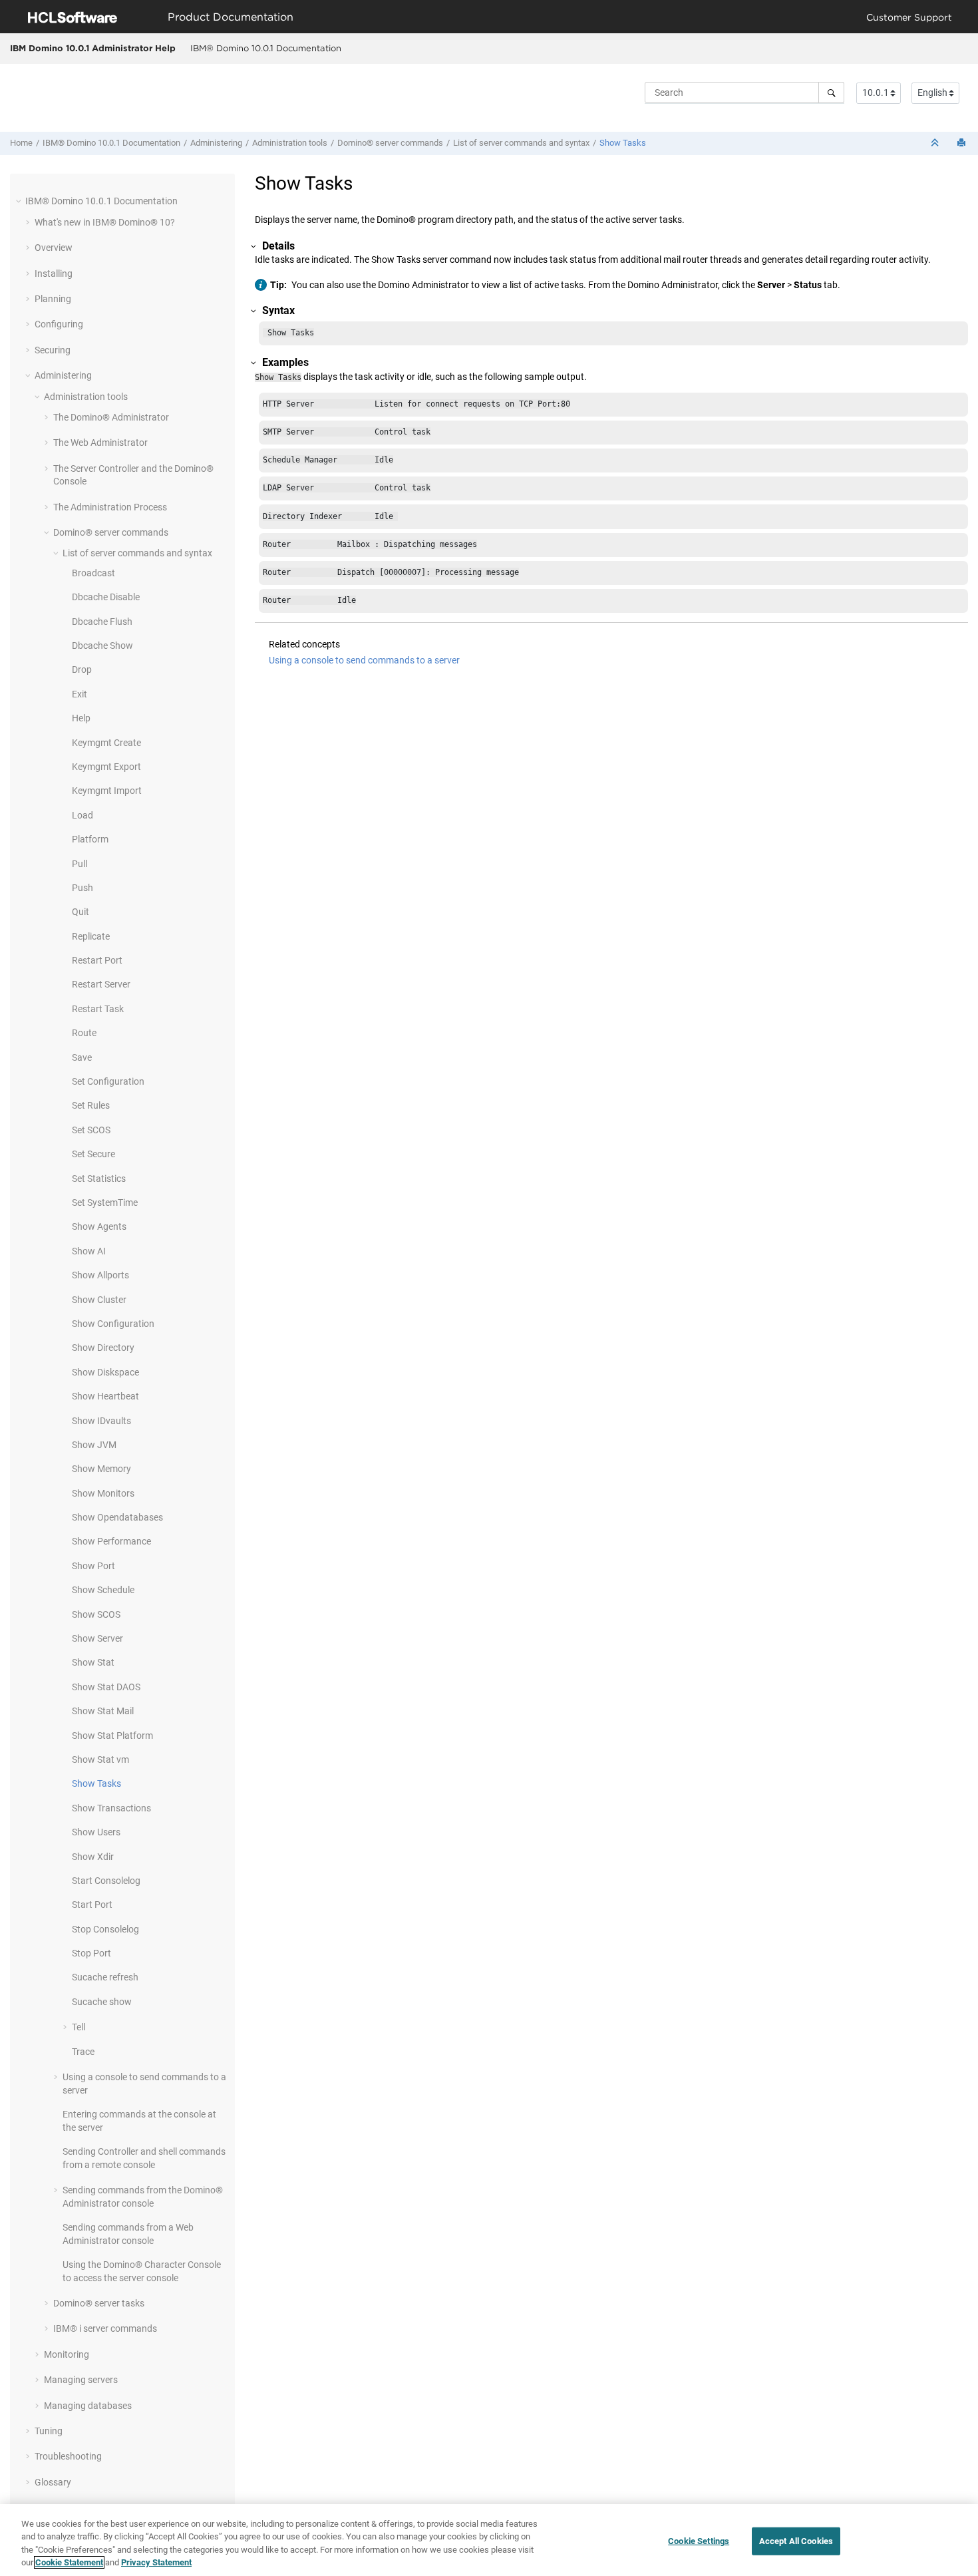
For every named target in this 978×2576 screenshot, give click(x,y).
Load (82, 815)
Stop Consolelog (105, 1929)
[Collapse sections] (936, 143)
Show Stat (93, 1662)
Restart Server (101, 984)
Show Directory (103, 1348)
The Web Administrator (100, 443)
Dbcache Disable (106, 597)
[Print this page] (963, 143)
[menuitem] (265, 49)
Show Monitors (103, 1493)
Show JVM (94, 1445)
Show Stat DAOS (106, 1687)
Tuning (49, 2431)
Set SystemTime (105, 1202)
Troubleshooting (68, 2456)
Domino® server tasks (99, 2303)
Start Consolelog (106, 1881)
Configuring (59, 324)
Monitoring (67, 2354)
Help (81, 718)
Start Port (92, 1905)
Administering (216, 143)
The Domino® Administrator (111, 417)
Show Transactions (111, 1808)
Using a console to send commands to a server (364, 660)
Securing (53, 350)
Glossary (53, 2482)
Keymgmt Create (106, 743)
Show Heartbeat (105, 1396)
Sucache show (102, 2002)
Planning (53, 299)
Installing (54, 274)
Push (82, 888)
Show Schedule (103, 1590)
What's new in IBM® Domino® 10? (105, 222)
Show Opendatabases (117, 1517)
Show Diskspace (105, 1372)
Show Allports (100, 1275)
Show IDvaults (101, 1421)
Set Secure (93, 1154)
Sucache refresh (105, 1977)
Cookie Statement (69, 2562)
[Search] (831, 92)
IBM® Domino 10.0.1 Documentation (266, 48)
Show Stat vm (100, 1759)
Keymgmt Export (106, 767)
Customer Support (909, 17)
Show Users (96, 1832)
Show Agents (99, 1226)
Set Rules (91, 1105)
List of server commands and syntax (521, 143)
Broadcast (93, 573)
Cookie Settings (699, 2541)
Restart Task (98, 1009)
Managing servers (81, 2380)
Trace (83, 2052)
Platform (90, 839)
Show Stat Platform (112, 1736)
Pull (80, 864)
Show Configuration (113, 1324)
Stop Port (91, 1953)
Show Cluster (99, 1300)
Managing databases (88, 2406)
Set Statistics (99, 1179)
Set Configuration (108, 1081)
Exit (80, 694)
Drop (82, 669)
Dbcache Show (102, 645)
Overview (54, 248)
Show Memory (101, 1469)
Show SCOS (96, 1614)
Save (82, 1057)
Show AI (89, 1251)
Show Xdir (93, 1857)
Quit (81, 912)
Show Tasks (623, 143)
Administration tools (290, 143)
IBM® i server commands (105, 2328)
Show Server (97, 1638)
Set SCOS (91, 1130)
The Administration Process (110, 507)
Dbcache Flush (102, 622)
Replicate (91, 936)
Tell (79, 2027)
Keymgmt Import (107, 791)
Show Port (93, 1566)
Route (84, 1033)
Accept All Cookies (796, 2541)
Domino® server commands (390, 143)
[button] (20, 201)
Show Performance (111, 1541)
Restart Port (97, 960)
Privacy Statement (156, 2562)
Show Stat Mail (103, 1711)
